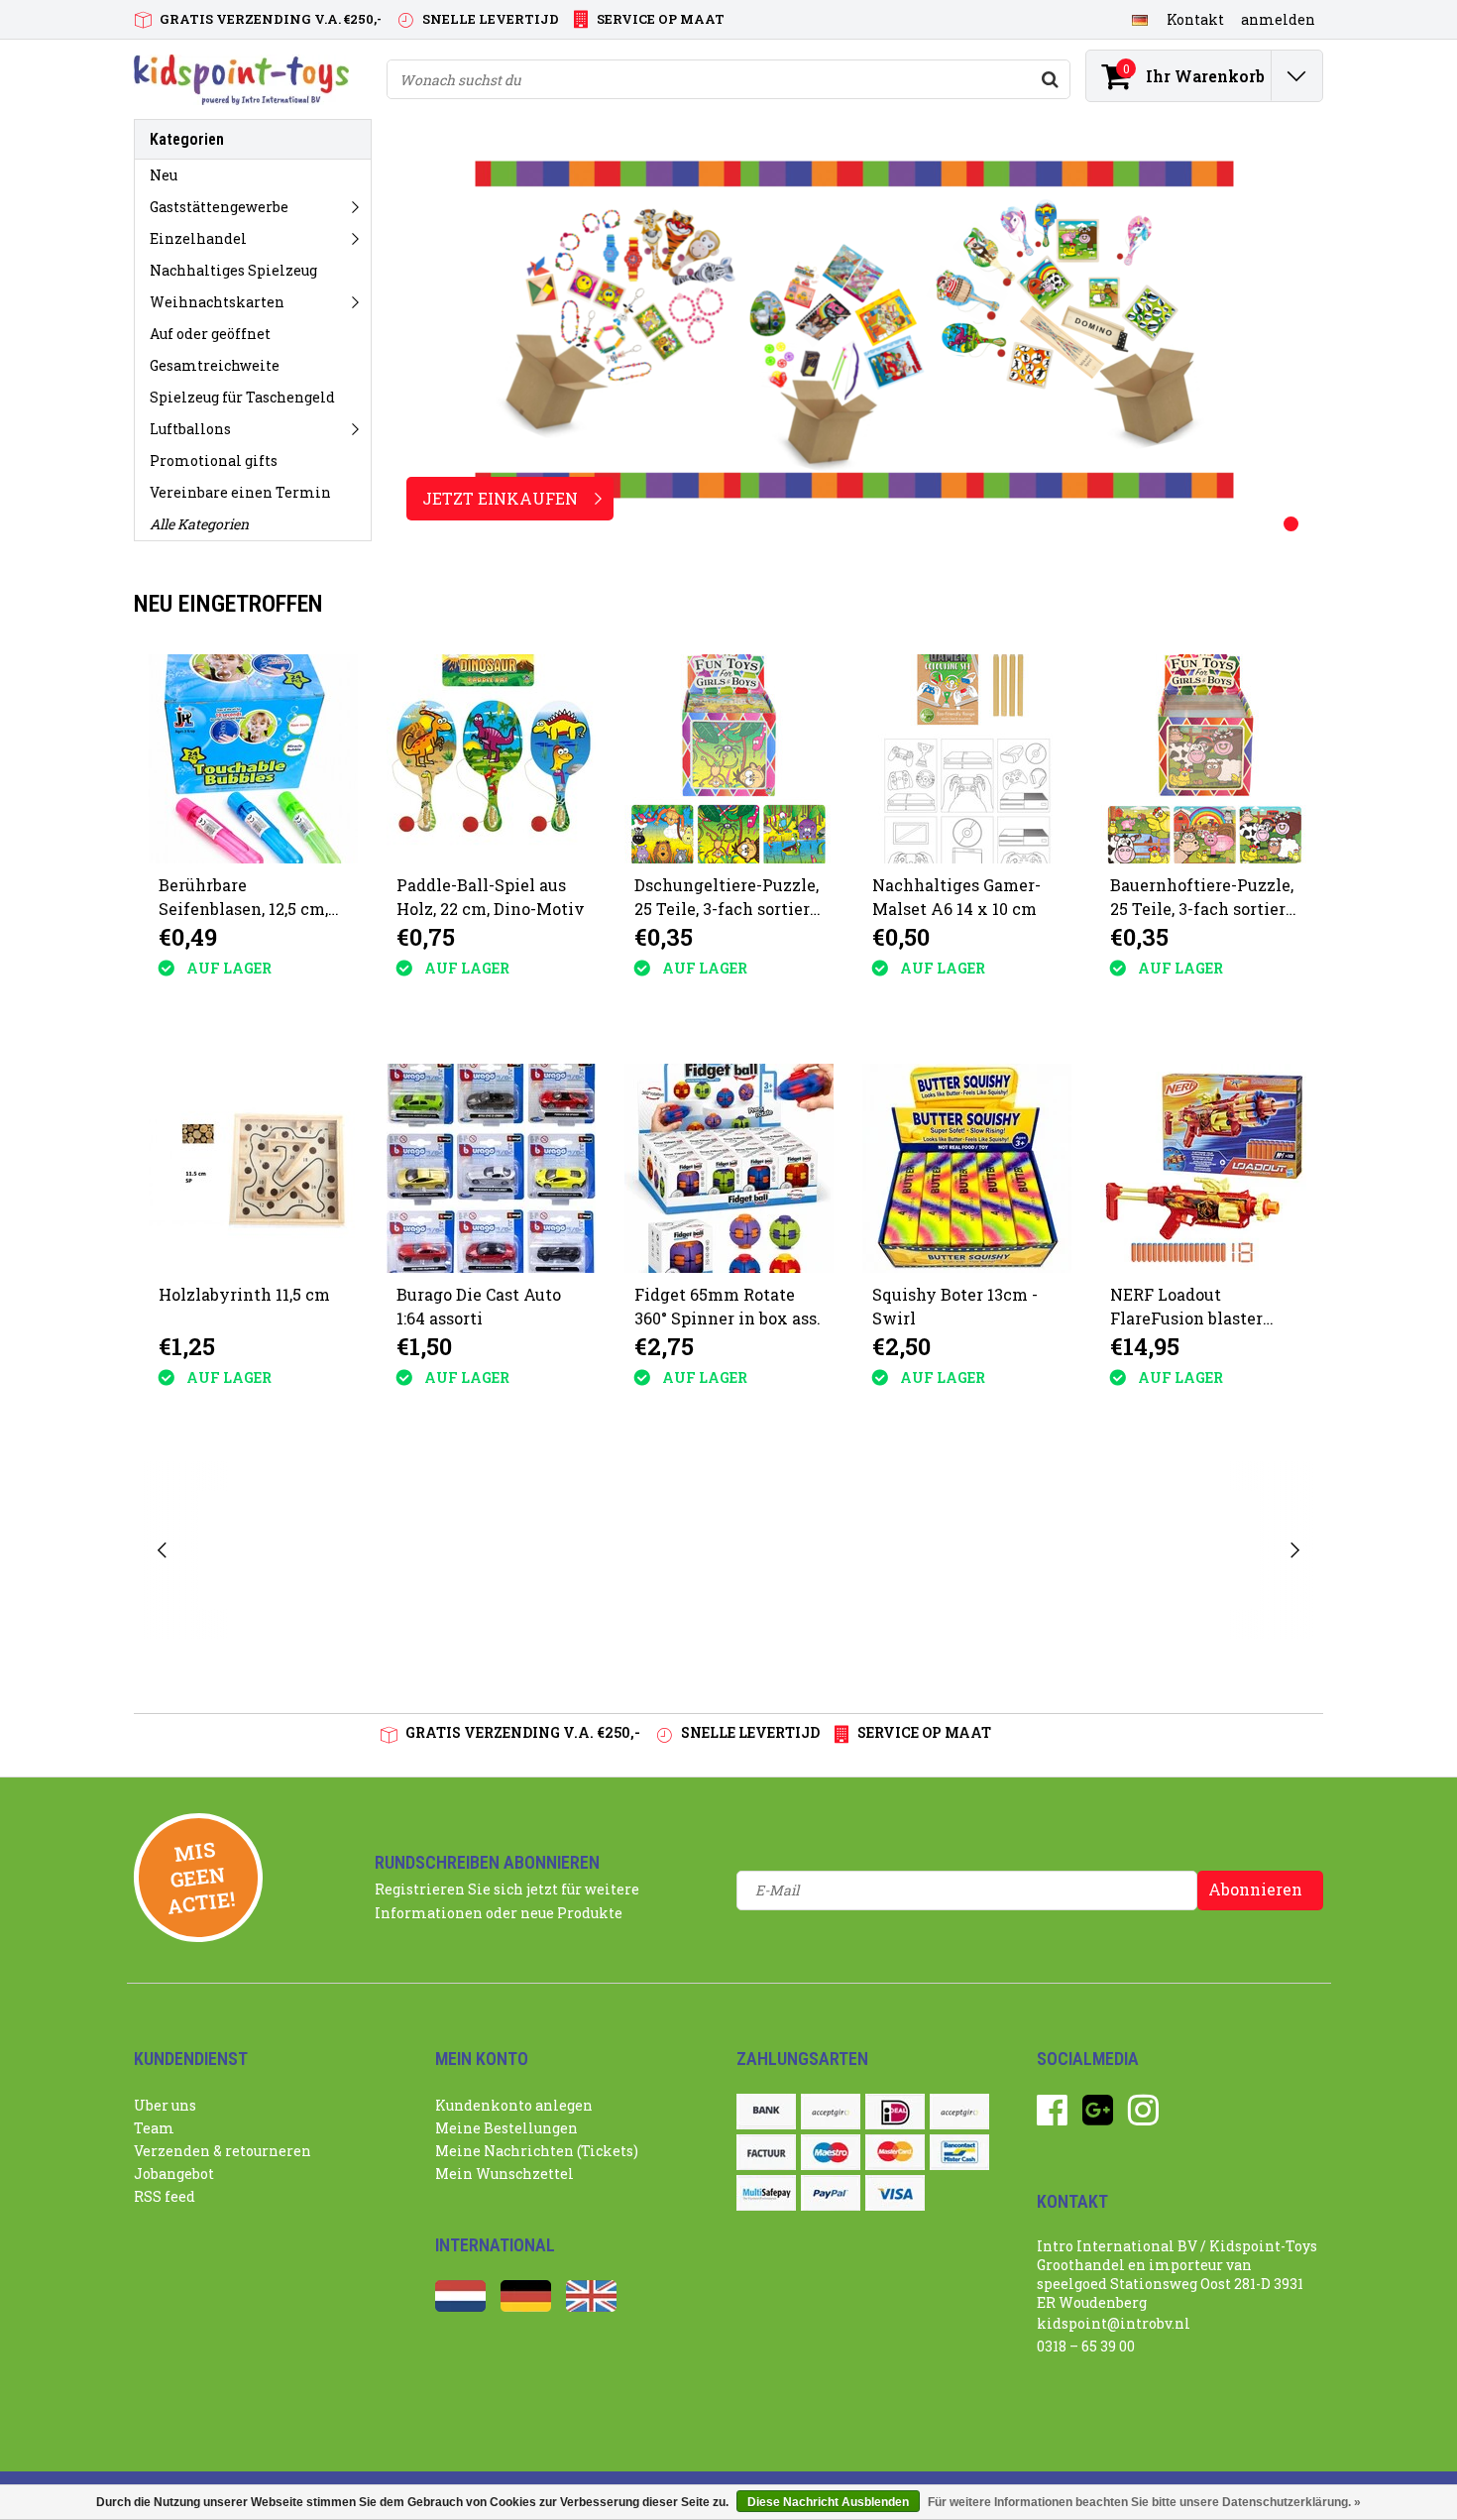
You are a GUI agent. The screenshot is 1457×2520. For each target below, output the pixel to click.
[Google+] (1098, 2117)
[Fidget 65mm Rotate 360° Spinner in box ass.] (729, 1168)
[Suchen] (1050, 79)
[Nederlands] (460, 2306)
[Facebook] (1052, 2117)
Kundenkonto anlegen (514, 2105)
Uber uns (165, 2105)
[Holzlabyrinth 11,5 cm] (253, 1168)
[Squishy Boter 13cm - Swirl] (967, 1168)
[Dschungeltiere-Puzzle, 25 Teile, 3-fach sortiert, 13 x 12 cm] (729, 759)
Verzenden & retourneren (223, 2151)
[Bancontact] (959, 2152)
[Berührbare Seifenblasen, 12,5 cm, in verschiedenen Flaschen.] (253, 759)
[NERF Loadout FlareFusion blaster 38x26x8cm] (1205, 1168)
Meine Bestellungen (506, 2128)
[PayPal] (831, 2193)
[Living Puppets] (886, 1550)
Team (154, 2128)
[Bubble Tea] (257, 1550)
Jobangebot (174, 2174)
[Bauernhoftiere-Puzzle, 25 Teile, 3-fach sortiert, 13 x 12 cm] (1205, 759)
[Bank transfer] (766, 2112)
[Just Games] (414, 1550)
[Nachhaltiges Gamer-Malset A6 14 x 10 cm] (967, 759)
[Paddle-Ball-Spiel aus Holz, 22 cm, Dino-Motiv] (491, 759)
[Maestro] (831, 2152)
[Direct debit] (831, 2112)
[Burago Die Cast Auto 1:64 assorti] (491, 1168)
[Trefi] (1199, 1550)
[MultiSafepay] (766, 2193)
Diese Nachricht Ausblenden (828, 2502)
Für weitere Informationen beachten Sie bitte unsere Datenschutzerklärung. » (1144, 2502)
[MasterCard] (895, 2152)
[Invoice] (766, 2152)
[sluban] (1042, 1550)
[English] (591, 2306)
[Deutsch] (1139, 19)
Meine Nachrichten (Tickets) (537, 2151)
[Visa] (895, 2193)
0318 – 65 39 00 (1086, 2346)
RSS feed (165, 2196)
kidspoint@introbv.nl (1114, 2323)
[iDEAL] (895, 2112)
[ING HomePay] (959, 2112)
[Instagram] (1143, 2117)
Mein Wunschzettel (504, 2174)
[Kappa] (571, 1550)
